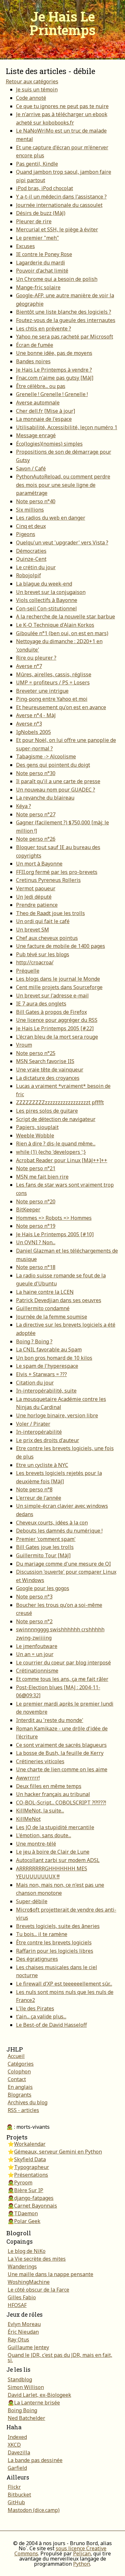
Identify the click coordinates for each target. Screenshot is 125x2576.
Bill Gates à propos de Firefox (51, 1012)
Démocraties (31, 551)
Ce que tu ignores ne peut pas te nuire (62, 106)
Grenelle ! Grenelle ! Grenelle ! (52, 394)
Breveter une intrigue (42, 691)
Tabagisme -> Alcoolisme (46, 756)
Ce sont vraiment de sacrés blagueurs (61, 1745)
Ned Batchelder (26, 2418)
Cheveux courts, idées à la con (52, 1523)
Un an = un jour (35, 1654)
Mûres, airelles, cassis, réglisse (54, 674)
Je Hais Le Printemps (63, 23)
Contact (17, 2079)
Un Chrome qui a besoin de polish (57, 279)
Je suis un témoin (37, 89)
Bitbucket (19, 2495)
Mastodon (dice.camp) (34, 2510)
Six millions (30, 510)
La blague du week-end (44, 584)
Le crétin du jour (36, 567)
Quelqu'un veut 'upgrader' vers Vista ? (62, 542)
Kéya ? (24, 806)
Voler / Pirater (33, 1424)
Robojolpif (29, 575)
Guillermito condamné (43, 1308)
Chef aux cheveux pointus (47, 938)
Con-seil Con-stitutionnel (46, 608)
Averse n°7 (29, 666)
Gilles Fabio (22, 2297)
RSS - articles (23, 2110)
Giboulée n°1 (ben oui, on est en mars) (62, 633)
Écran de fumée (35, 345)
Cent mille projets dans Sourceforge (59, 987)
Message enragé (36, 435)
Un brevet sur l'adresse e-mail (52, 996)
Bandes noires (33, 361)
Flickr (14, 2487)
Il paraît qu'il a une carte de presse (58, 781)
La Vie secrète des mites (37, 2259)
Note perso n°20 (36, 1201)
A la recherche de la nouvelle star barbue (66, 616)
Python (82, 2564)
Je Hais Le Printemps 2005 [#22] (55, 1028)
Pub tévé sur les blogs (43, 954)
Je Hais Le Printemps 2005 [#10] (55, 1234)
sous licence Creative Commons (61, 2551)
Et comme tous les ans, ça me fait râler (62, 1679)
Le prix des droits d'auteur (48, 1440)
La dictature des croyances (48, 1078)
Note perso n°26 (36, 839)
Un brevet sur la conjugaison (51, 592)
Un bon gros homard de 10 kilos (54, 1358)
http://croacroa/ (35, 962)
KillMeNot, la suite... (40, 1811)
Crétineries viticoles (40, 1761)
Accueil (16, 2056)
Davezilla (19, 2452)
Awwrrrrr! (28, 1778)
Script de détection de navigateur (56, 1119)
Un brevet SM (33, 930)
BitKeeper (28, 1209)
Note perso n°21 (36, 1168)
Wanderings (22, 2266)
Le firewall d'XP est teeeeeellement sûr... (64, 1984)
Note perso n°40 (36, 501)
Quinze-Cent (31, 559)
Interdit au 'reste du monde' (50, 1720)
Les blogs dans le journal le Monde (58, 979)
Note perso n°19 (36, 1226)
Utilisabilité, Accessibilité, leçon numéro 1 (67, 427)
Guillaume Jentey (28, 2347)
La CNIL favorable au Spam (49, 1349)
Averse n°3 (29, 724)
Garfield (17, 2468)
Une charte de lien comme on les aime (62, 1769)
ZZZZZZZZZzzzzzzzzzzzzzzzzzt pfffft (60, 1102)
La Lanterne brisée (37, 2403)
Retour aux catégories (32, 81)
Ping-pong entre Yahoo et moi (52, 699)
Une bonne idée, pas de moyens (54, 353)
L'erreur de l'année (39, 1498)
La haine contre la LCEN (45, 1292)
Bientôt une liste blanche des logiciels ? (64, 312)
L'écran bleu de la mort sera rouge (57, 1037)
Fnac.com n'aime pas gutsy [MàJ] (55, 378)
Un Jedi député (34, 897)
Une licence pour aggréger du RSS (57, 1020)
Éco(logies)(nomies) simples (49, 444)
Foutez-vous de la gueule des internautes (66, 320)
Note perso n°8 (34, 1489)
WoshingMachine (29, 2282)
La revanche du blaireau (45, 798)
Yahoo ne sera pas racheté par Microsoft (65, 337)
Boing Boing (22, 2410)
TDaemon (26, 2213)
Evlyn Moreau (24, 2324)
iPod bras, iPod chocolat (45, 188)
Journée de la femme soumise (52, 1317)
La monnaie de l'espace (44, 419)
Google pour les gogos (43, 1588)
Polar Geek (27, 2221)
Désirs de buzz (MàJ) (41, 213)
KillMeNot (28, 1819)
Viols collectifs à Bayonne (47, 600)
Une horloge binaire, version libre (57, 1415)
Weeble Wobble (35, 1135)
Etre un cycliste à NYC (42, 1465)
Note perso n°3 (34, 1597)
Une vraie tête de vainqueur (50, 1070)
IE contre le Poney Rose (44, 254)
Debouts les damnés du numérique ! (59, 1531)
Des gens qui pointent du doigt (53, 765)
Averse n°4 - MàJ (36, 715)
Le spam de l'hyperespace (47, 1366)
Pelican (82, 2553)
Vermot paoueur (36, 888)
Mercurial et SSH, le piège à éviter (57, 229)
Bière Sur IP (29, 2190)
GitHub (16, 2502)
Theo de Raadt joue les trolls (50, 913)
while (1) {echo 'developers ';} (51, 1152)
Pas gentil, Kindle (37, 164)
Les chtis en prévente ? (44, 329)
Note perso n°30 (36, 773)
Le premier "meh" (37, 238)
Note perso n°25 (36, 1053)
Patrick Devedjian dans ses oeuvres (59, 1300)
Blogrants (20, 2095)
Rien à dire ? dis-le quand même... (56, 1144)
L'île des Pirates (35, 2008)
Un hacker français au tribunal (53, 1794)
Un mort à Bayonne (39, 864)
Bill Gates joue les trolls (45, 1547)
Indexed (17, 2437)
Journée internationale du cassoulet (59, 205)
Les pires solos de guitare (47, 1111)
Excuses (25, 246)
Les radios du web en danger (51, 518)
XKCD (14, 2445)
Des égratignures (37, 1959)
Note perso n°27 (36, 814)
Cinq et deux (31, 526)
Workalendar (30, 2144)
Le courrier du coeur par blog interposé (63, 1663)
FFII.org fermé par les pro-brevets (57, 872)
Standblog (20, 2379)
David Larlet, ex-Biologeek (39, 2395)
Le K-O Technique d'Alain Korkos (55, 625)
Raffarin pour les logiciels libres (55, 1951)
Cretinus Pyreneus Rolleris (48, 880)
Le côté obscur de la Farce (38, 2290)
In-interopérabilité (39, 1432)
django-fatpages (34, 2198)
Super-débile (32, 1901)
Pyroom (23, 2182)
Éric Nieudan (23, 2332)
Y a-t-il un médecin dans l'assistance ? (61, 197)
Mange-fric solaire (38, 287)
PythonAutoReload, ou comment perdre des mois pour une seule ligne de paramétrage (63, 485)
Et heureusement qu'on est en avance (61, 707)
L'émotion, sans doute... (44, 1835)
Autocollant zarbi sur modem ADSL (58, 1860)
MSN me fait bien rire (42, 1177)
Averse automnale (38, 403)
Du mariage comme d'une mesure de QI (63, 1564)
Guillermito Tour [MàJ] (43, 1555)
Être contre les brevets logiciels (54, 1942)
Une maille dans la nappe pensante (50, 2274)
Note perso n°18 (36, 1267)
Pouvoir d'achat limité (42, 271)
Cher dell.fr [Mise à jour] (46, 411)
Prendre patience (37, 905)
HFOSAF (17, 2305)
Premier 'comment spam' (46, 1539)
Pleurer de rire (34, 221)
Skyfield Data (30, 2159)
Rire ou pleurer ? (36, 658)
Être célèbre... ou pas (41, 386)
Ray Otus (18, 2340)
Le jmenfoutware (37, 1646)
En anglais (20, 2087)
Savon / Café (31, 468)
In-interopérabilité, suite (46, 1391)
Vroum (24, 1045)
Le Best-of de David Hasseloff (51, 2025)
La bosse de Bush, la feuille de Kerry (60, 1753)
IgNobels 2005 (33, 732)
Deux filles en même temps (49, 1786)
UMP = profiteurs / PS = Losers (53, 682)
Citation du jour (35, 1383)
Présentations (31, 2175)
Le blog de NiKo (27, 2251)
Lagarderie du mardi (41, 263)
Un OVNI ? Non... (36, 1242)
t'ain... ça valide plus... (41, 2016)
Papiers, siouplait (37, 1127)
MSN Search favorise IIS (45, 1061)
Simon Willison (26, 2387)
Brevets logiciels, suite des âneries (58, 1926)
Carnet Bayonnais (36, 2206)
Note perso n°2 (34, 1621)
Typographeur (32, 2167)
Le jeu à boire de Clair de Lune (53, 1852)
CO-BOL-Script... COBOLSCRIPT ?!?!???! (61, 1802)
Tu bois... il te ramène (42, 1934)
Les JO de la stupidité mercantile (55, 1827)
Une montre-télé (36, 1844)
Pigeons (26, 534)
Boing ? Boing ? (34, 1341)
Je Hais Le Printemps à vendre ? (54, 370)
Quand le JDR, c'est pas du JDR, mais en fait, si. (60, 2358)
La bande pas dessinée (35, 2460)
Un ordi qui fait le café (43, 921)
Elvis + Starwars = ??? (42, 1374)
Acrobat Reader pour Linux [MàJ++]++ (62, 1160)
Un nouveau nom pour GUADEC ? (56, 790)
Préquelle (28, 971)
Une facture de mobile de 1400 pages (61, 946)
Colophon (19, 2071)
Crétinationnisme (37, 1671)
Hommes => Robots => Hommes (54, 1218)
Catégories (21, 2064)
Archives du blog (28, 2102)
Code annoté (31, 98)
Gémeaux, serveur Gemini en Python (58, 2152)
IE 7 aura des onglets (41, 1004)
